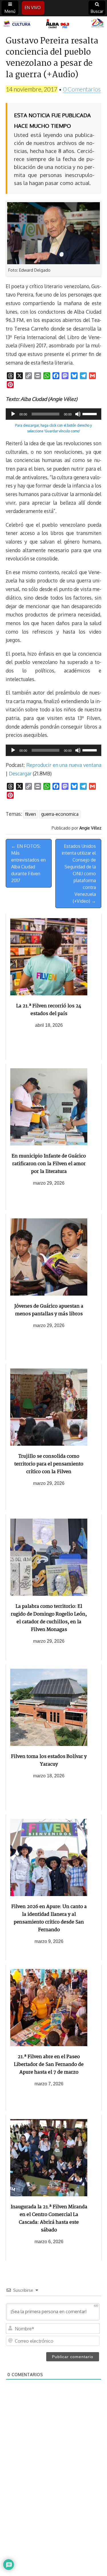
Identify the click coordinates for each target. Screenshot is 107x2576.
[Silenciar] (78, 414)
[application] (53, 414)
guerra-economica (60, 814)
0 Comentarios (82, 89)
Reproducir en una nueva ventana (64, 765)
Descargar (20, 773)
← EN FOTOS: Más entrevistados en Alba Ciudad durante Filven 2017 (28, 863)
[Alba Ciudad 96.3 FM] (53, 24)
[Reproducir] (13, 414)
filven (31, 814)
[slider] (90, 413)
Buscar (97, 11)
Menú (10, 11)
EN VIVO (33, 8)
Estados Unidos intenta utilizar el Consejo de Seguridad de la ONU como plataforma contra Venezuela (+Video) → (79, 874)
